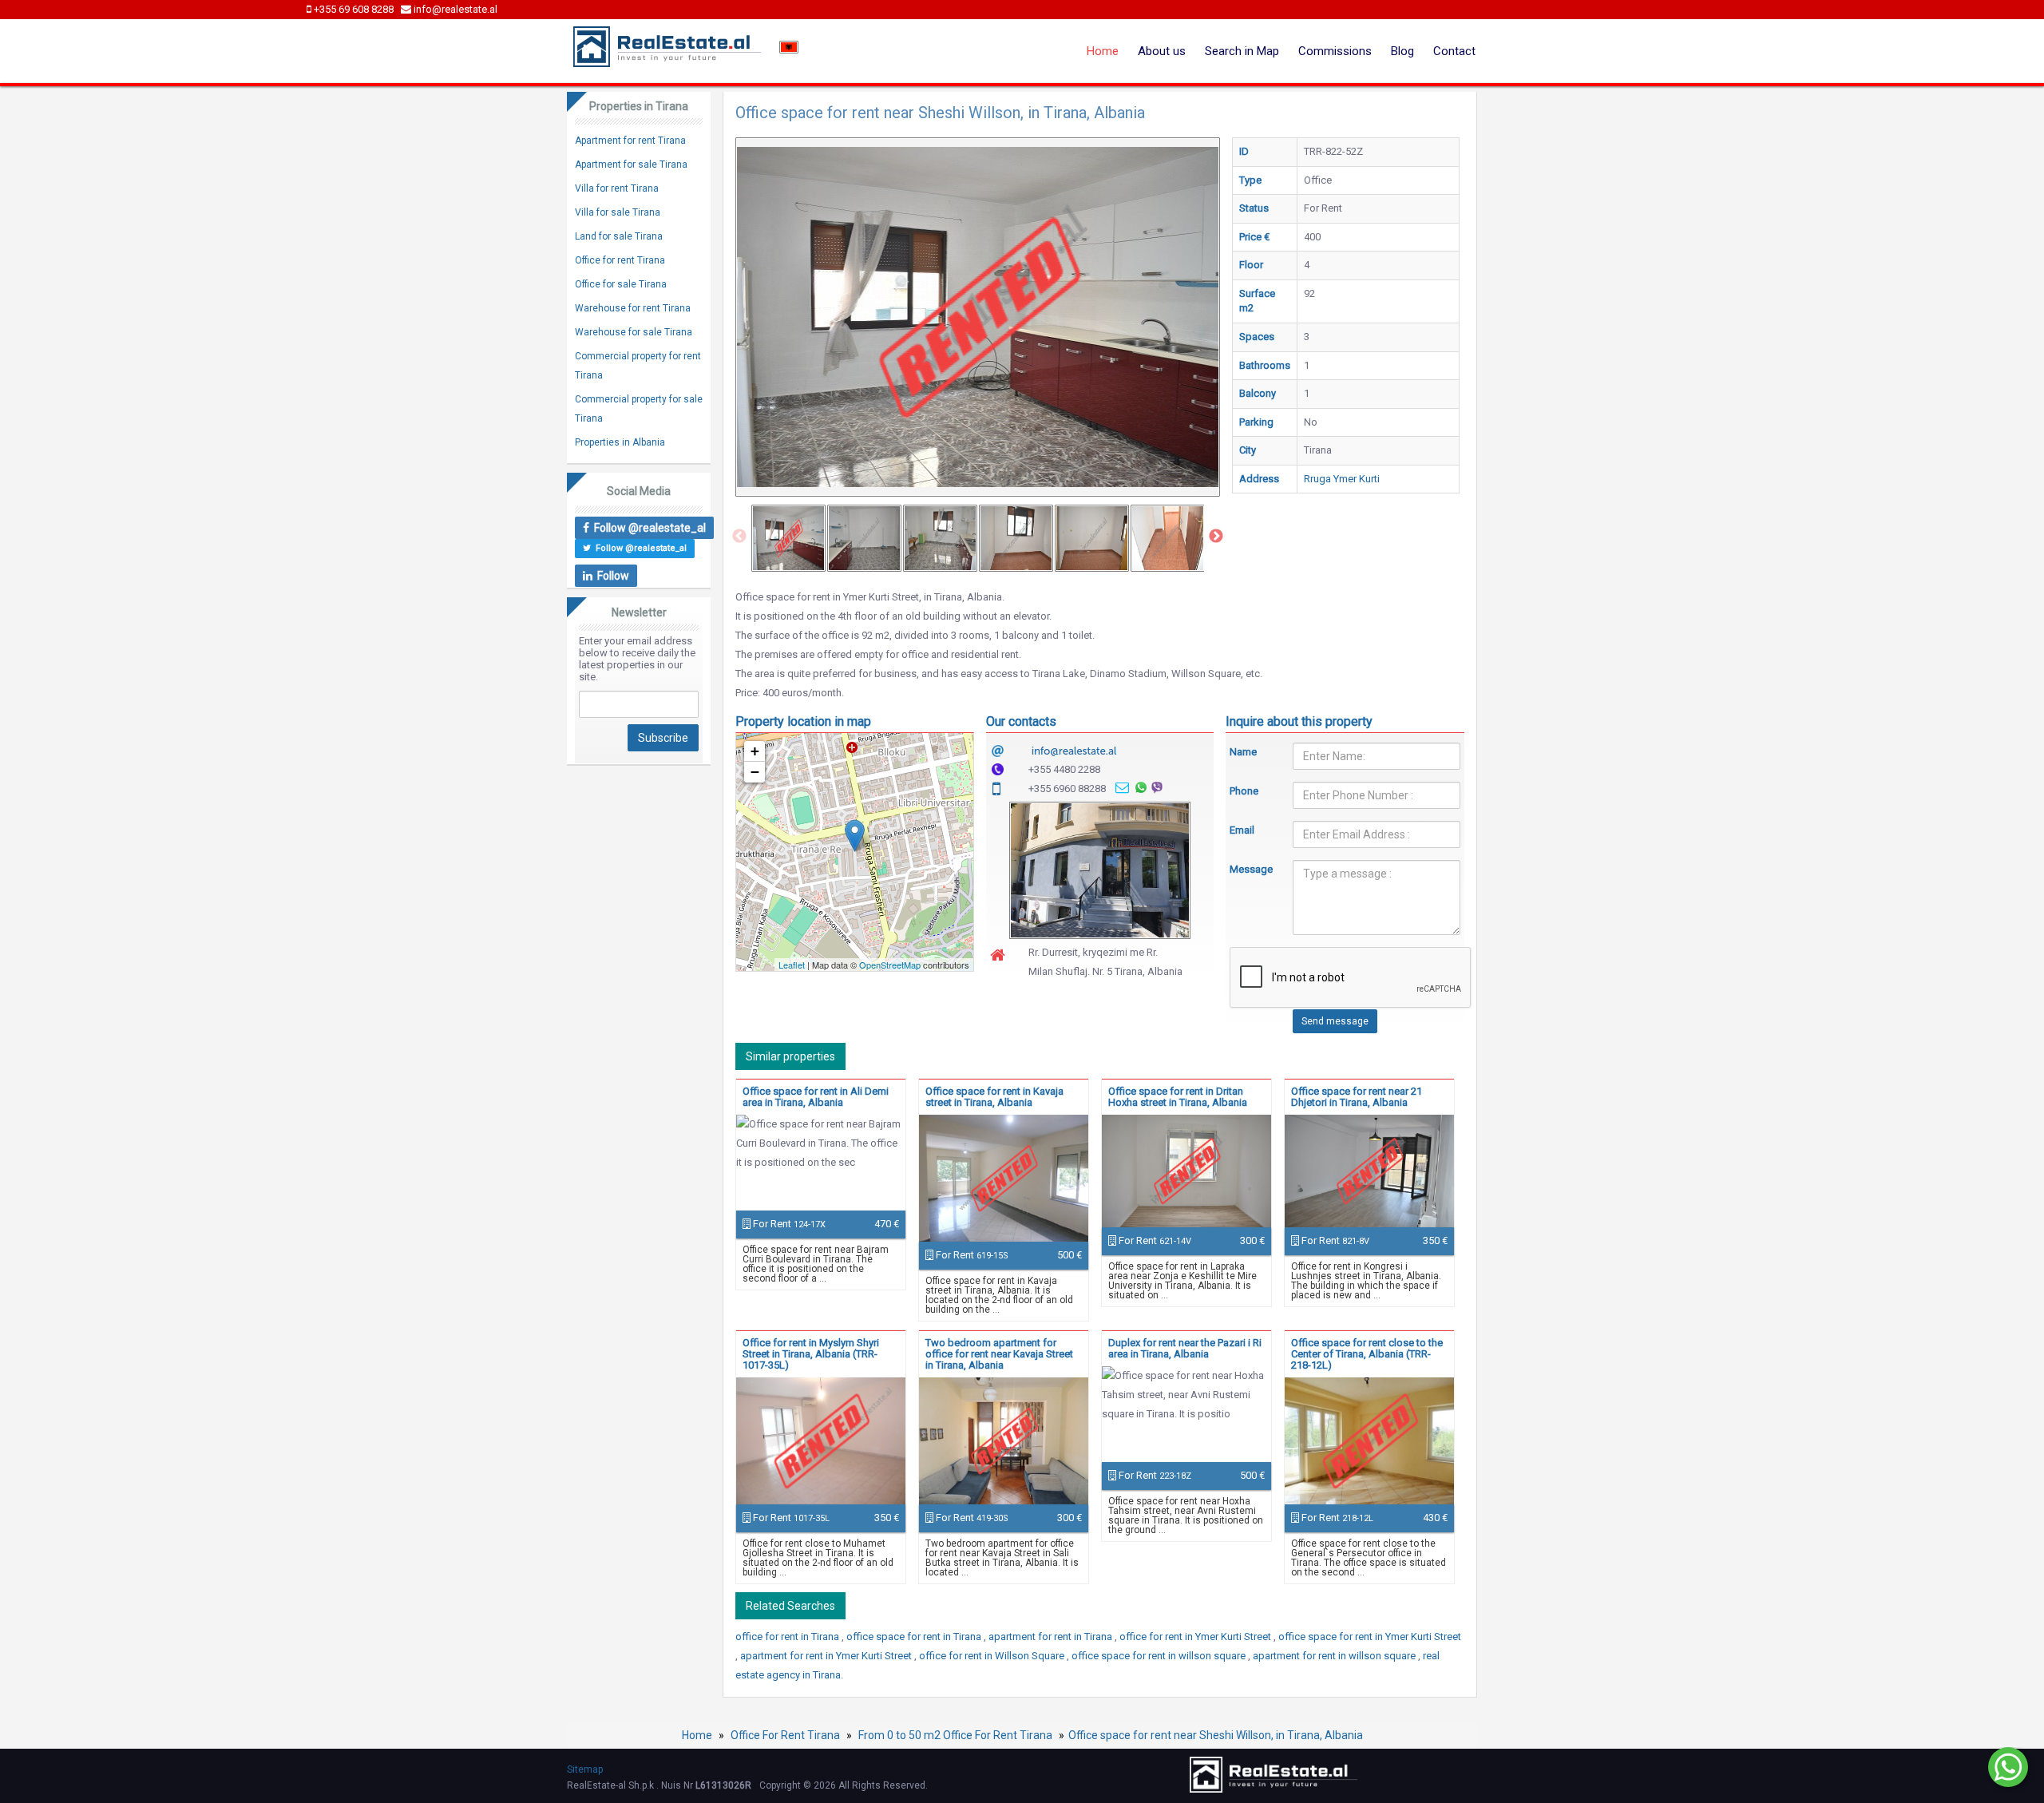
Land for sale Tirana (619, 236)
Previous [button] (739, 537)
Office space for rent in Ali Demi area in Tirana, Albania (816, 1097)
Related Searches (790, 1606)
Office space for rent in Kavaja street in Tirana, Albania (994, 1097)
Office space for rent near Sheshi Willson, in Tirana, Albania (1216, 1735)
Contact (1454, 51)
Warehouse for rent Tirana (633, 308)
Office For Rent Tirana (785, 1735)
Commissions (1335, 51)
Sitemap (585, 1769)
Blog (1402, 51)
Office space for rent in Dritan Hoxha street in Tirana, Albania (1178, 1097)
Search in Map (1242, 51)
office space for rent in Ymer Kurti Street (1370, 1637)
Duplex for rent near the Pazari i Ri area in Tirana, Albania (1185, 1348)
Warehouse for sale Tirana (634, 332)
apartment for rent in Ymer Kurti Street (827, 1656)
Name (1243, 752)
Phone (1244, 791)
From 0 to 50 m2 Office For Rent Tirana (955, 1735)
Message (1250, 869)
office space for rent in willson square (1160, 1656)
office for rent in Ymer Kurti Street (1196, 1637)
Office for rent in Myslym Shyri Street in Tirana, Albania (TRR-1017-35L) (811, 1354)
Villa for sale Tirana (618, 212)
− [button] (755, 772)
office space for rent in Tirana (915, 1637)
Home (1103, 51)
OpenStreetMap (890, 965)
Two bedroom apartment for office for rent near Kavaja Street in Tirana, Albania (999, 1354)
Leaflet (792, 965)
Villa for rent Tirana (617, 188)
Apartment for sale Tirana (631, 164)
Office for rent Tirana (620, 260)
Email (1242, 830)
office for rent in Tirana (788, 1637)
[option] (788, 538)
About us (1162, 51)
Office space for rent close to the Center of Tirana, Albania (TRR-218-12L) (1367, 1354)
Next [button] (1216, 537)
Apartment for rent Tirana (630, 141)
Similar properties (790, 1056)
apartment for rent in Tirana (1052, 1637)
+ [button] (755, 751)
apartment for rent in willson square (1335, 1656)
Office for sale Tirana (621, 284)
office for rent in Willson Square (993, 1656)
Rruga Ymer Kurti (1342, 479)
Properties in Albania (620, 442)
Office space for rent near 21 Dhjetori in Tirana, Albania (1357, 1097)
